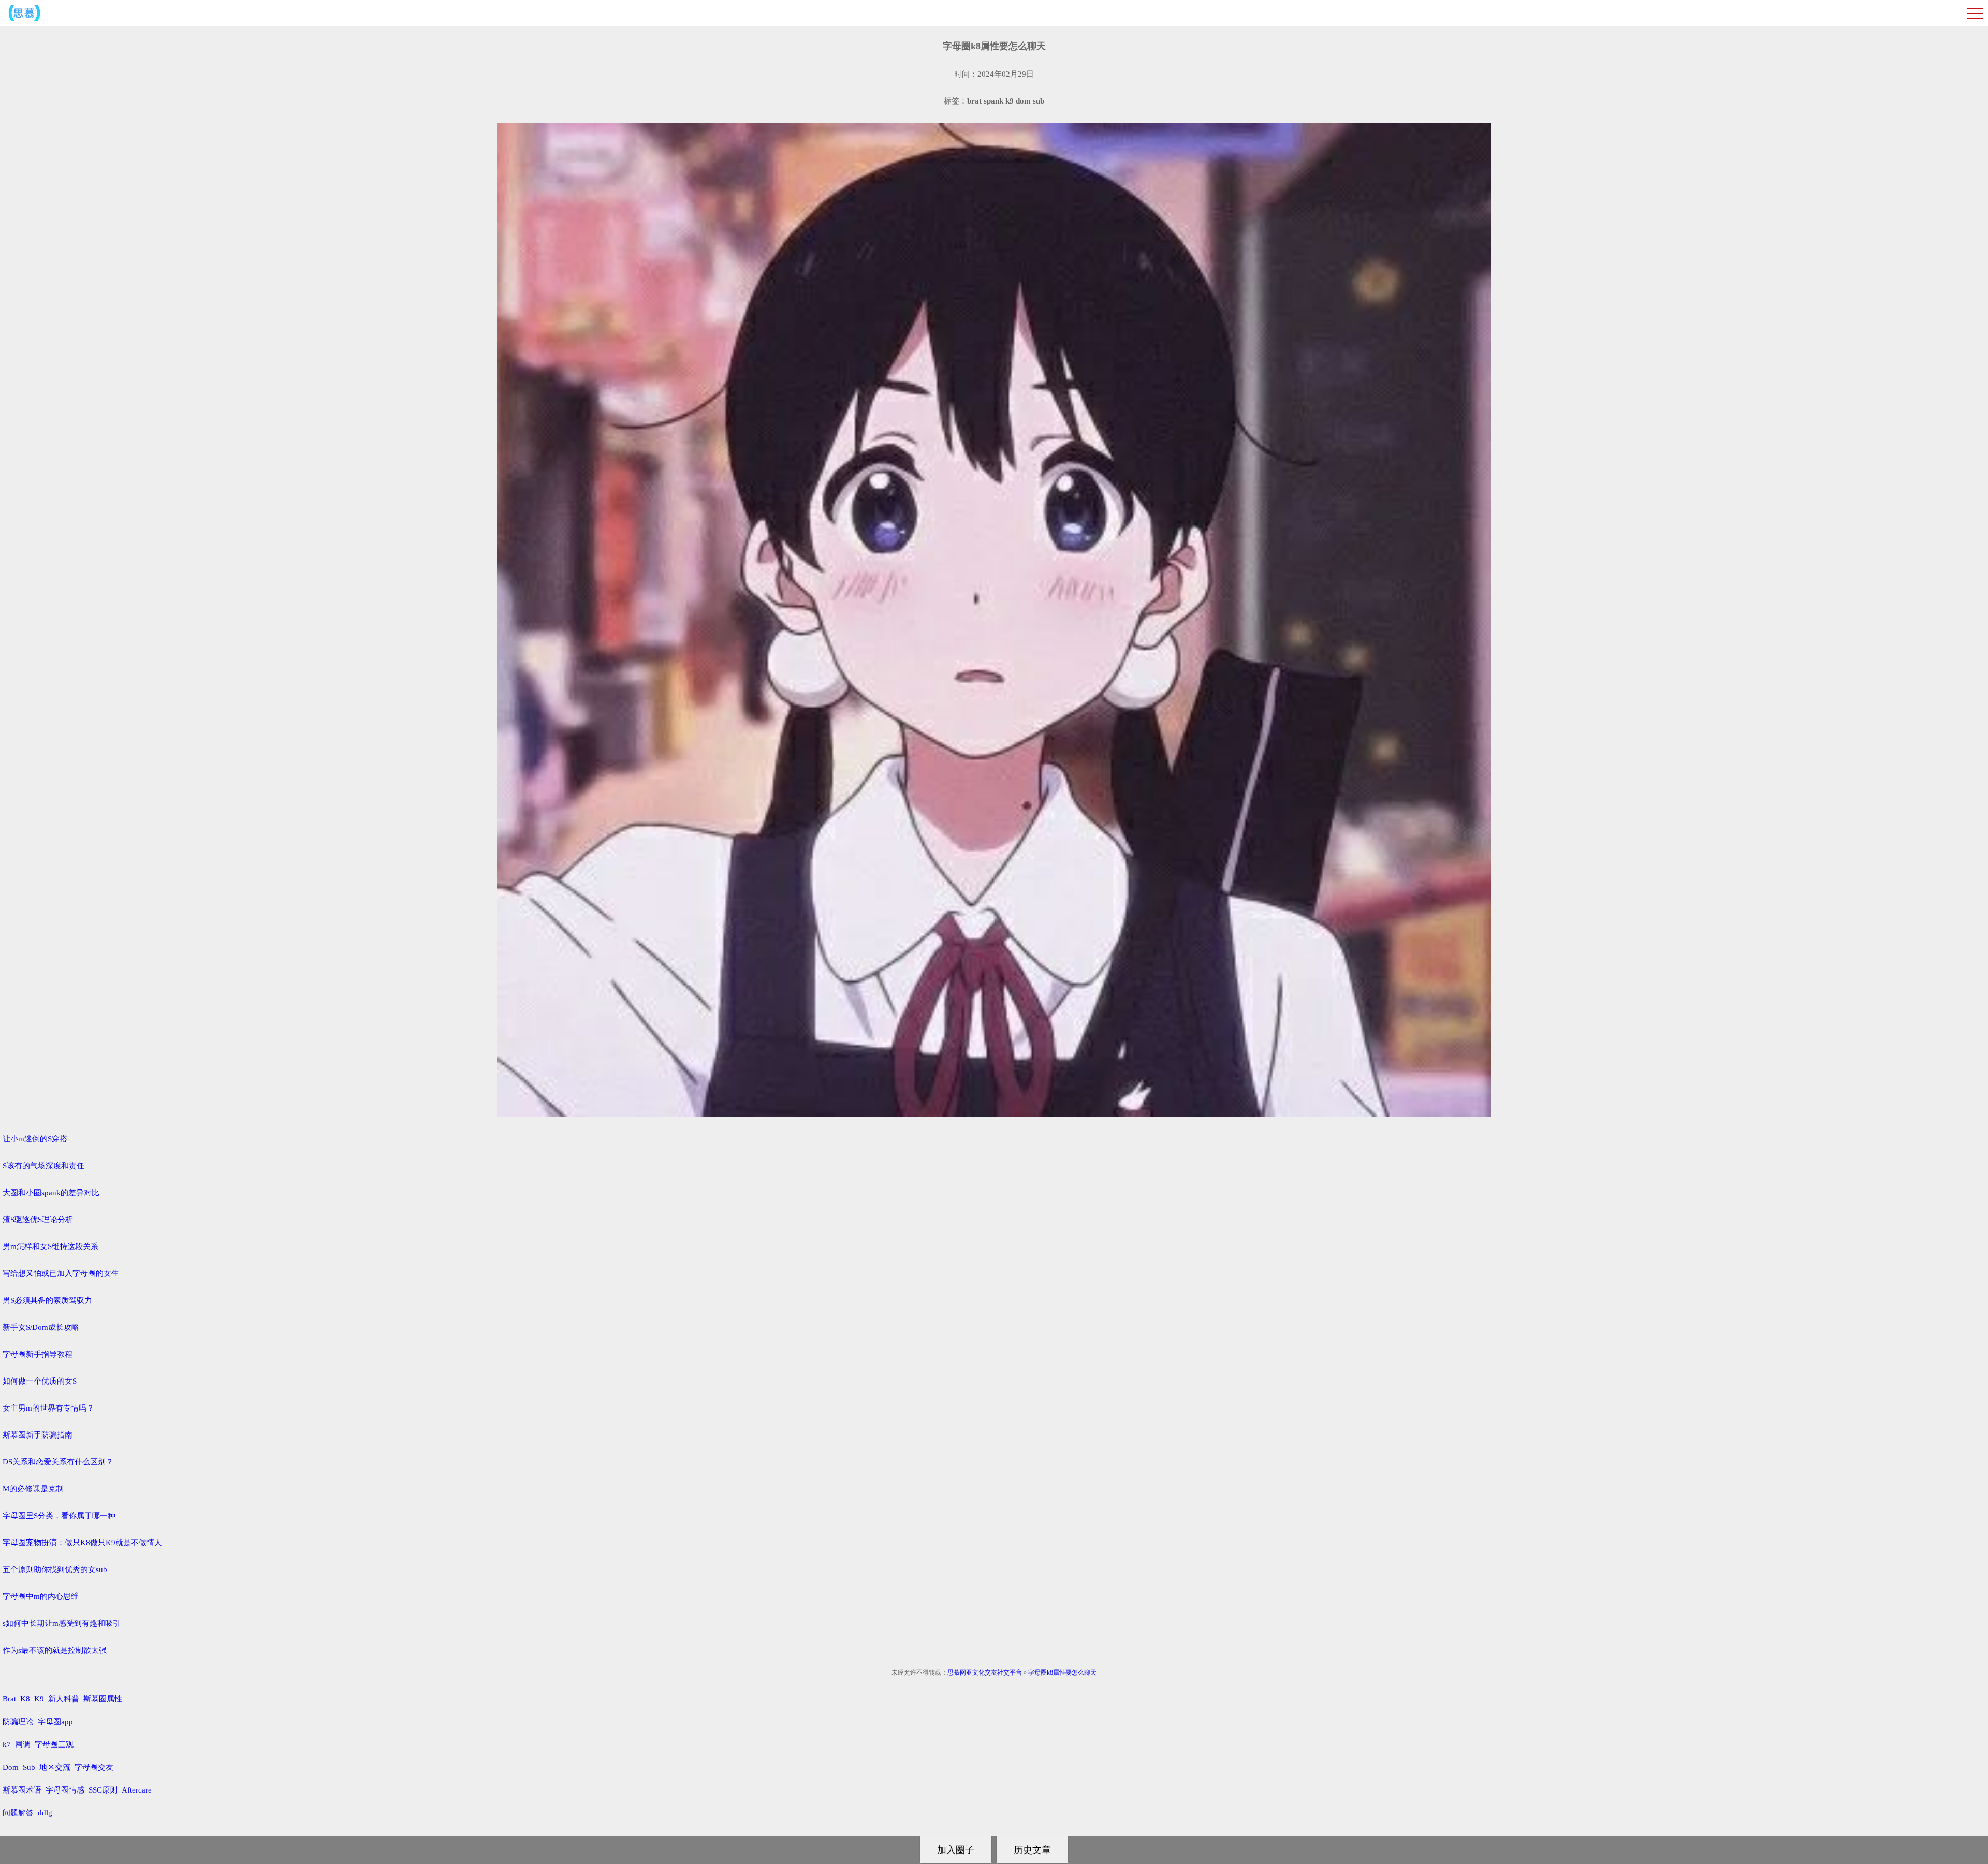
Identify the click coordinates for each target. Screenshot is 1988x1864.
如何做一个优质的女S (40, 1381)
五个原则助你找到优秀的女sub (55, 1569)
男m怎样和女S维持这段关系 (50, 1246)
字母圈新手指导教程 (38, 1354)
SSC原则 (103, 1790)
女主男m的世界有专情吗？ (48, 1408)
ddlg (45, 1813)
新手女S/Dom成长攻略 (41, 1327)
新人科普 (64, 1699)
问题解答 (18, 1813)
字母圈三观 (54, 1744)
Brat (9, 1699)
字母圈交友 (94, 1767)
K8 (25, 1699)
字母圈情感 (65, 1790)
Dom (11, 1767)
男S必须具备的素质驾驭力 (47, 1300)
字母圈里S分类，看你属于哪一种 (59, 1516)
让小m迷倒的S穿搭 (35, 1139)
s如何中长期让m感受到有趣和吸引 (62, 1623)
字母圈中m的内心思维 (41, 1596)
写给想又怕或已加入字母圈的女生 (61, 1273)
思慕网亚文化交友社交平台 (985, 1672)
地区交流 (55, 1767)
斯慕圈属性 (103, 1699)
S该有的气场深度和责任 (43, 1166)
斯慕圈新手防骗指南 (38, 1435)
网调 (23, 1744)
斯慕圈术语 (22, 1790)
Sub (29, 1767)
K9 (39, 1699)
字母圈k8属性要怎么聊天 (1062, 1672)
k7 (7, 1744)
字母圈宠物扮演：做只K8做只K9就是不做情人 (82, 1543)
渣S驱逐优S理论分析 (38, 1220)
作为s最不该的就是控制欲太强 (55, 1650)
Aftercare (137, 1790)
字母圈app (55, 1722)
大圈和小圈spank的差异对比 (51, 1193)
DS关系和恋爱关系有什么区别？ (58, 1462)
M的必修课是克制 (33, 1489)
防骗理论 (18, 1722)
